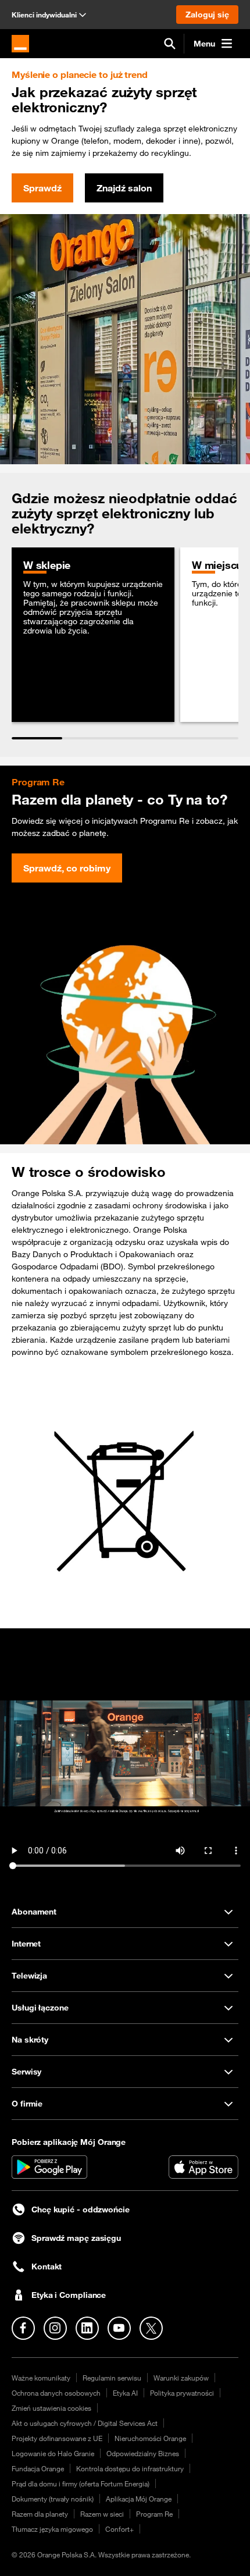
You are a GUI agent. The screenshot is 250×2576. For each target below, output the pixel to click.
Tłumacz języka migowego (52, 2529)
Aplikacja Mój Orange (139, 2499)
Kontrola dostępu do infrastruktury (130, 2468)
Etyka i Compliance (69, 2295)
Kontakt (47, 2267)
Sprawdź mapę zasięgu (76, 2238)
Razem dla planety (40, 2514)
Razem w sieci (102, 2514)
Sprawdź (42, 188)
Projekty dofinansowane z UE (57, 2438)
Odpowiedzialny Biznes (143, 2453)
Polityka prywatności (182, 2393)
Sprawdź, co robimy (67, 868)
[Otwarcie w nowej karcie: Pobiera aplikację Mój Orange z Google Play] (49, 2167)
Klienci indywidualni (44, 15)
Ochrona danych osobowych (56, 2393)
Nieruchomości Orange (150, 2438)
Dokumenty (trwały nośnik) (53, 2499)
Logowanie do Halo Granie (53, 2453)
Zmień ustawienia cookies (51, 2408)
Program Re (154, 2514)
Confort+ (119, 2529)
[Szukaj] (170, 44)
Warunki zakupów (181, 2378)
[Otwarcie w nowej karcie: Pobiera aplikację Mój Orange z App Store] (203, 2167)
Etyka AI (125, 2393)
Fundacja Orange (38, 2468)
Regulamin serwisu (112, 2378)
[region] (125, 643)
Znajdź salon (124, 188)
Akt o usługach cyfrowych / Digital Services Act (85, 2423)
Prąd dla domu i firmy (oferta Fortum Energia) (81, 2484)
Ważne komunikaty (41, 2378)
